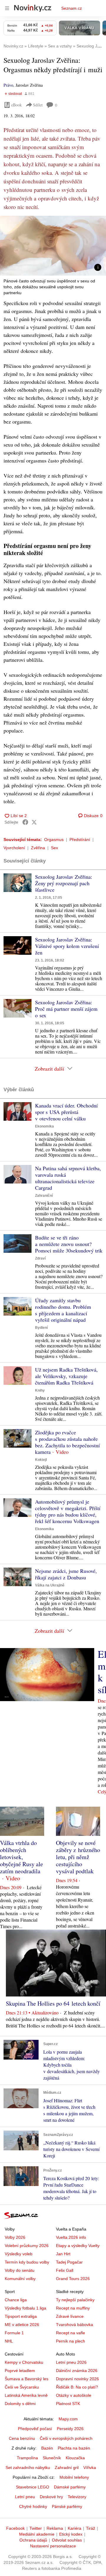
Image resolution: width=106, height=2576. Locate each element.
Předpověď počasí (35, 2429)
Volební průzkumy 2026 (27, 2246)
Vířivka (90, 2468)
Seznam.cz (72, 8)
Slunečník (52, 2458)
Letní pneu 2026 (71, 2362)
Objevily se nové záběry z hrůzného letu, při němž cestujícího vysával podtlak (78, 1857)
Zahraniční (44, 1196)
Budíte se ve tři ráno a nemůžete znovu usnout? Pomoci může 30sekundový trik (69, 1244)
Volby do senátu (20, 2270)
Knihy (40, 1390)
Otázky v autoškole (74, 2395)
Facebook (15, 2528)
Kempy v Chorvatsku (24, 2362)
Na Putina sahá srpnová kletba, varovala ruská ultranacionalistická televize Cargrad (68, 1178)
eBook (16, 105)
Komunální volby (20, 2279)
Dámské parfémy (70, 2487)
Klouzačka (75, 2458)
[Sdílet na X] (34, 822)
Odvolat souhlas (67, 2540)
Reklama (55, 2528)
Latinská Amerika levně (26, 2395)
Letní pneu (25, 2497)
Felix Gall (65, 2270)
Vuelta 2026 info (71, 2237)
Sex (54, 848)
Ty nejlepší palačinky (75, 2300)
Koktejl (41, 1460)
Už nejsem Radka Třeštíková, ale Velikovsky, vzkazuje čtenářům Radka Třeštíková (66, 1376)
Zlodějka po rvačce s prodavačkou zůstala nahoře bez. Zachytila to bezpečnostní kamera (67, 1442)
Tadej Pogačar (69, 2262)
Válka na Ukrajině (50, 1585)
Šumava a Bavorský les (26, 2379)
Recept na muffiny (73, 2308)
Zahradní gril (67, 2468)
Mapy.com (68, 2419)
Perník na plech (71, 2341)
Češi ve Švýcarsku (22, 2387)
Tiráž (91, 2528)
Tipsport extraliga (21, 2316)
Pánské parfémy (67, 2506)
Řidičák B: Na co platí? (77, 2387)
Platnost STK (68, 2404)
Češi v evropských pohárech (66, 2438)
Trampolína (27, 2458)
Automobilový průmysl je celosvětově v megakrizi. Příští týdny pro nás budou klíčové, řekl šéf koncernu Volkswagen (68, 1511)
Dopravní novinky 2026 (77, 2379)
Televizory (77, 2497)
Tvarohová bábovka (74, 2325)
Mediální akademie (37, 2534)
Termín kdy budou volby (27, 2262)
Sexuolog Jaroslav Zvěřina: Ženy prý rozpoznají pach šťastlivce (64, 883)
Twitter (36, 2528)
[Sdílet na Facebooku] (25, 822)
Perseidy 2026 (70, 2429)
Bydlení (41, 1328)
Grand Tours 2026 (73, 2279)
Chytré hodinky (33, 2506)
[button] (53, 246)
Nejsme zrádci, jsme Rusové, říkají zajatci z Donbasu (66, 1574)
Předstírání (80, 840)
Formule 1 (14, 2333)
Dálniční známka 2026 (77, 2371)
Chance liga (16, 2300)
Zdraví (40, 1258)
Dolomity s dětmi (20, 2404)
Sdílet (38, 105)
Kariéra (74, 2528)
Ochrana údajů (33, 2540)
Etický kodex (71, 2534)
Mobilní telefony (74, 2477)
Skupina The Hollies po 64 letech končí (53, 2003)
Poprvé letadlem (20, 2371)
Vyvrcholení (14, 848)
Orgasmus (54, 840)
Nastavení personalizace (53, 2546)
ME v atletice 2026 (22, 2325)
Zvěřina (38, 848)
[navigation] (7, 8)
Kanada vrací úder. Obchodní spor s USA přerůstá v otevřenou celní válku (66, 1112)
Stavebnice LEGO (33, 2487)
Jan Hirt (63, 2254)
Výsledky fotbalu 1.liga (25, 2308)
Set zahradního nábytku (28, 2468)
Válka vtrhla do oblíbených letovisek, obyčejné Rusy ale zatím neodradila (21, 1857)
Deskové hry (51, 2497)
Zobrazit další (49, 1069)
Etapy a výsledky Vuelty (78, 2246)
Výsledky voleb (19, 2254)
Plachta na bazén (74, 2448)
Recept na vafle (71, 2333)
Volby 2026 (15, 2237)
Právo (8, 85)
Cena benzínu (22, 2438)
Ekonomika (44, 1126)
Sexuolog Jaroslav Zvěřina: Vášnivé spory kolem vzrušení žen (67, 946)
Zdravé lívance (70, 2316)
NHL (9, 2341)
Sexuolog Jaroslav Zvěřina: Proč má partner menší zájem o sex (66, 1009)
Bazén (47, 2448)
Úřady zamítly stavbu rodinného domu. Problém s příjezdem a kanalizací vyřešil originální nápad (63, 1310)
